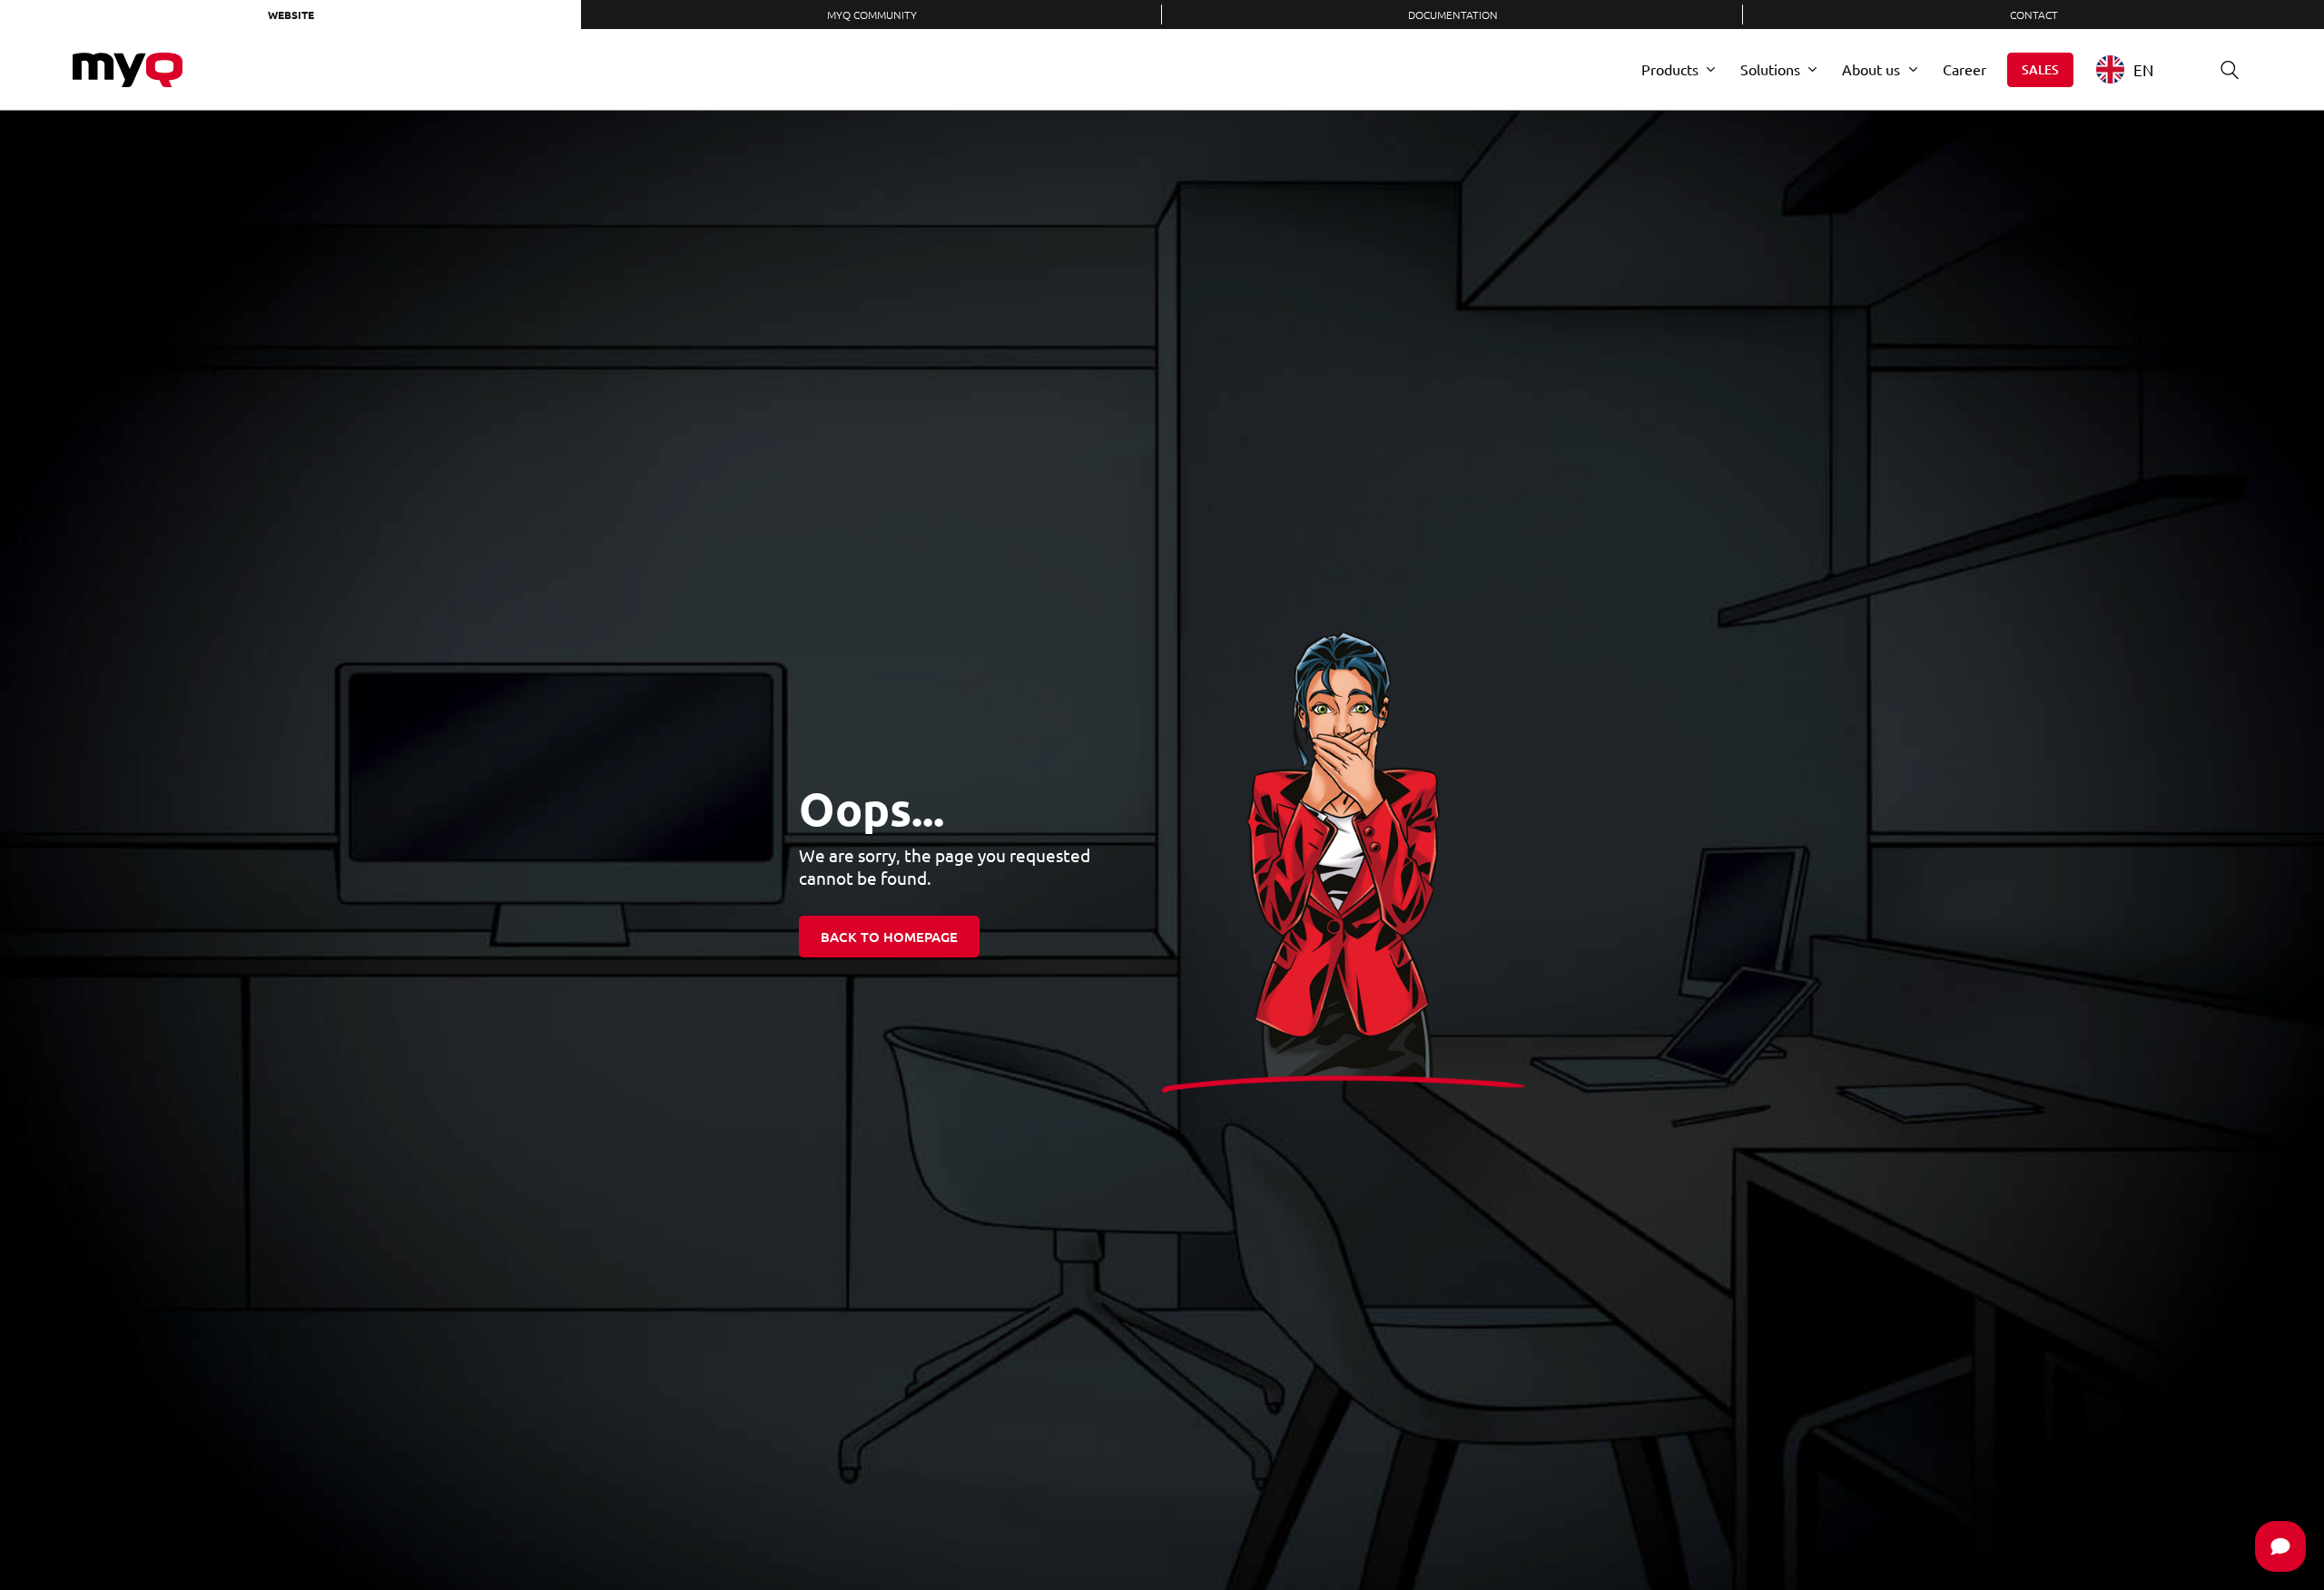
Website (291, 15)
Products (1670, 69)
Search (2230, 70)
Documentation (1453, 15)
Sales (2040, 69)
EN (2143, 69)
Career (1965, 69)
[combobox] (2138, 69)
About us (1871, 69)
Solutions (1770, 69)
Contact (2034, 15)
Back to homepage (889, 937)
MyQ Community (872, 15)
